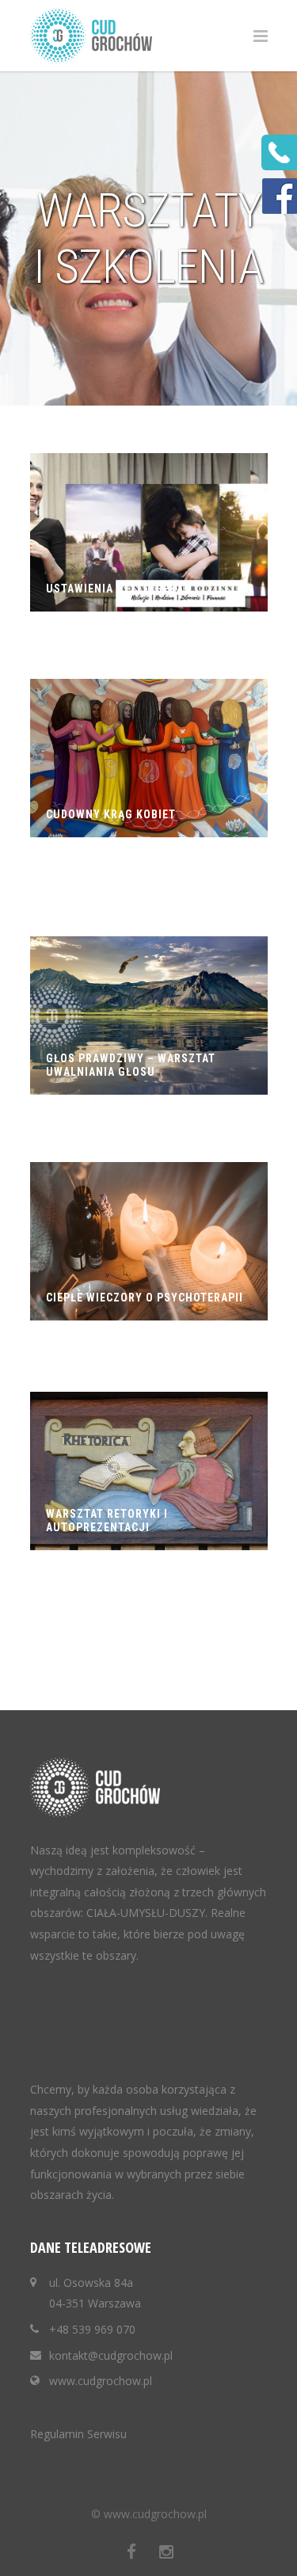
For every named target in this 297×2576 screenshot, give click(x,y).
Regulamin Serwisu (78, 2434)
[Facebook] (131, 2551)
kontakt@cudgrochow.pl (111, 2355)
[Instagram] (166, 2551)
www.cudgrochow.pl (101, 2381)
